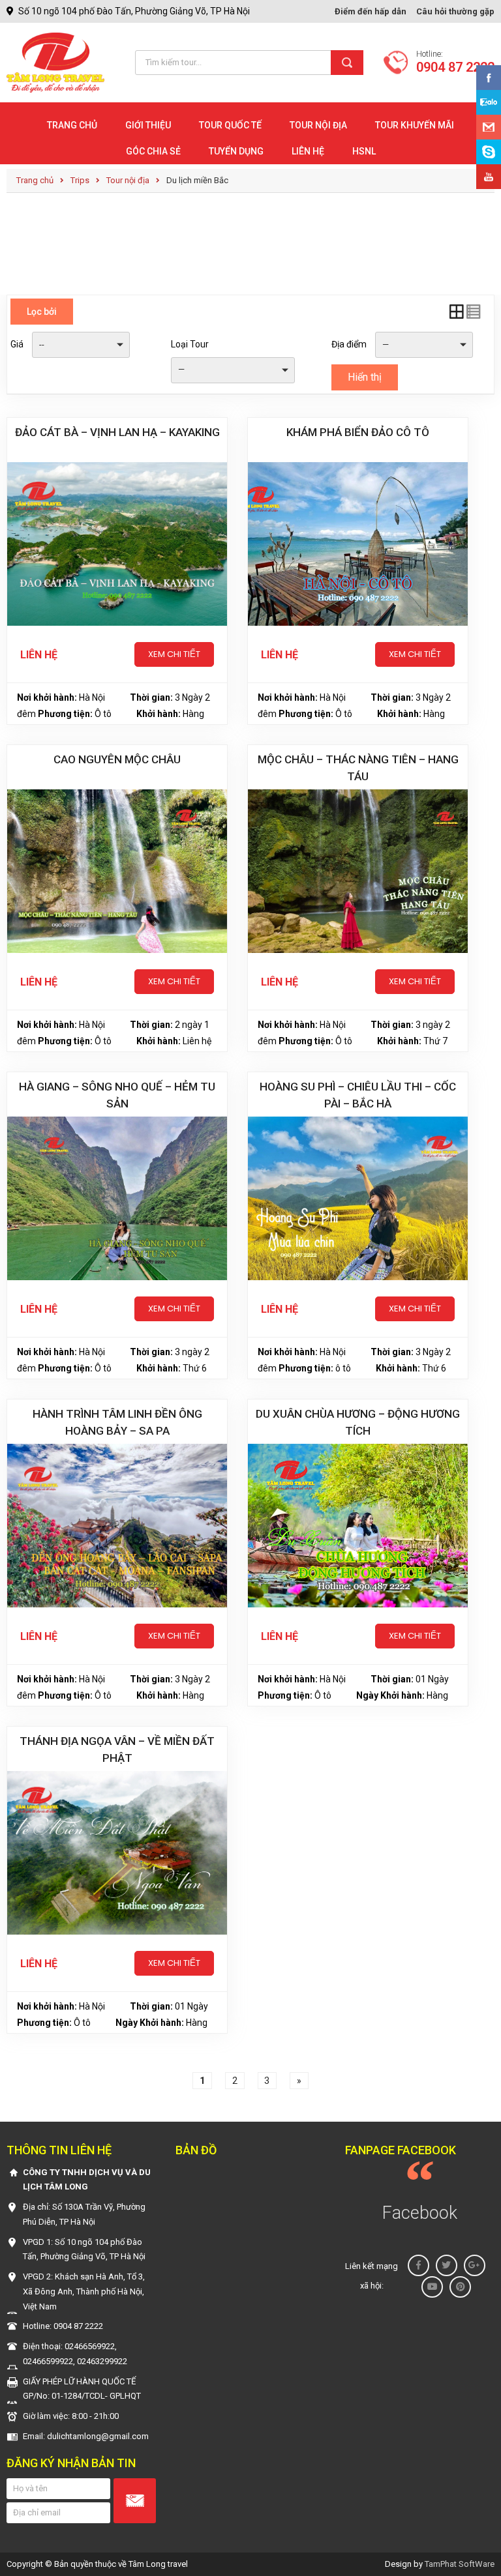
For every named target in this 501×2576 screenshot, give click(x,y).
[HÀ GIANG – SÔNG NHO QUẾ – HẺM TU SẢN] (117, 1198)
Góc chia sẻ (153, 151)
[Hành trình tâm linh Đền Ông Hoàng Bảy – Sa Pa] (117, 1526)
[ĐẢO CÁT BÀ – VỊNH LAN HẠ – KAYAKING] (117, 544)
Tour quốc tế (230, 125)
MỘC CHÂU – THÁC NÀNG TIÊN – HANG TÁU (358, 768)
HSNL (364, 151)
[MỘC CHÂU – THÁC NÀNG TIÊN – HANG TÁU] (358, 871)
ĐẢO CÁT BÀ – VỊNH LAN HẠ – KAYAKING (117, 432)
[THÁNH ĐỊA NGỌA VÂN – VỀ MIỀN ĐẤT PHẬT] (117, 1853)
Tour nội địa (318, 125)
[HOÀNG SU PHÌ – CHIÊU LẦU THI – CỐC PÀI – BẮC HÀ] (358, 1198)
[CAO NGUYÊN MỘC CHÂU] (117, 871)
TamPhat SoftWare (460, 2564)
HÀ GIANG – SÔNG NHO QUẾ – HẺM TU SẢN (117, 1095)
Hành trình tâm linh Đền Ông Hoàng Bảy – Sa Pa (117, 1422)
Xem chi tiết (174, 654)
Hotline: (455, 63)
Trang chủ (72, 125)
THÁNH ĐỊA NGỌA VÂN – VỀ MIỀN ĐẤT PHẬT (117, 1749)
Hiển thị (365, 377)
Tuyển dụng (236, 151)
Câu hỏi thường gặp (455, 11)
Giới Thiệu (148, 125)
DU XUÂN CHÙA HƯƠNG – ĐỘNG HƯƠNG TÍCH (358, 1422)
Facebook (420, 2213)
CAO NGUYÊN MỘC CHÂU (117, 759)
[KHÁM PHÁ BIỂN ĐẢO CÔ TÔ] (358, 544)
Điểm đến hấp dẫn (371, 11)
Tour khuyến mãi (415, 125)
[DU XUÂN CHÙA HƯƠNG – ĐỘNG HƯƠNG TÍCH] (358, 1526)
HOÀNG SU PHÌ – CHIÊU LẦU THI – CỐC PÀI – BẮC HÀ (358, 1095)
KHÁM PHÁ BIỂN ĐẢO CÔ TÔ (358, 432)
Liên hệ (308, 151)
